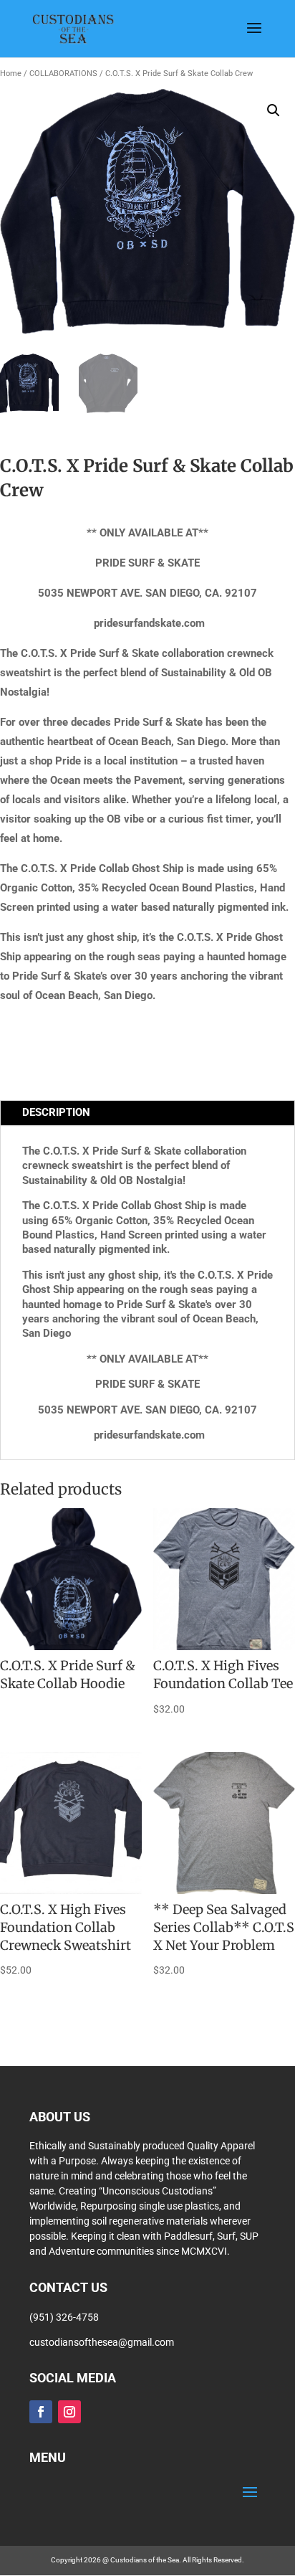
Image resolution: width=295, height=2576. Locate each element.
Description (56, 1112)
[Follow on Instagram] (69, 2412)
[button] (274, 110)
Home (11, 74)
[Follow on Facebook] (41, 2412)
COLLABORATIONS (63, 74)
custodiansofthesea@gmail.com (102, 2342)
